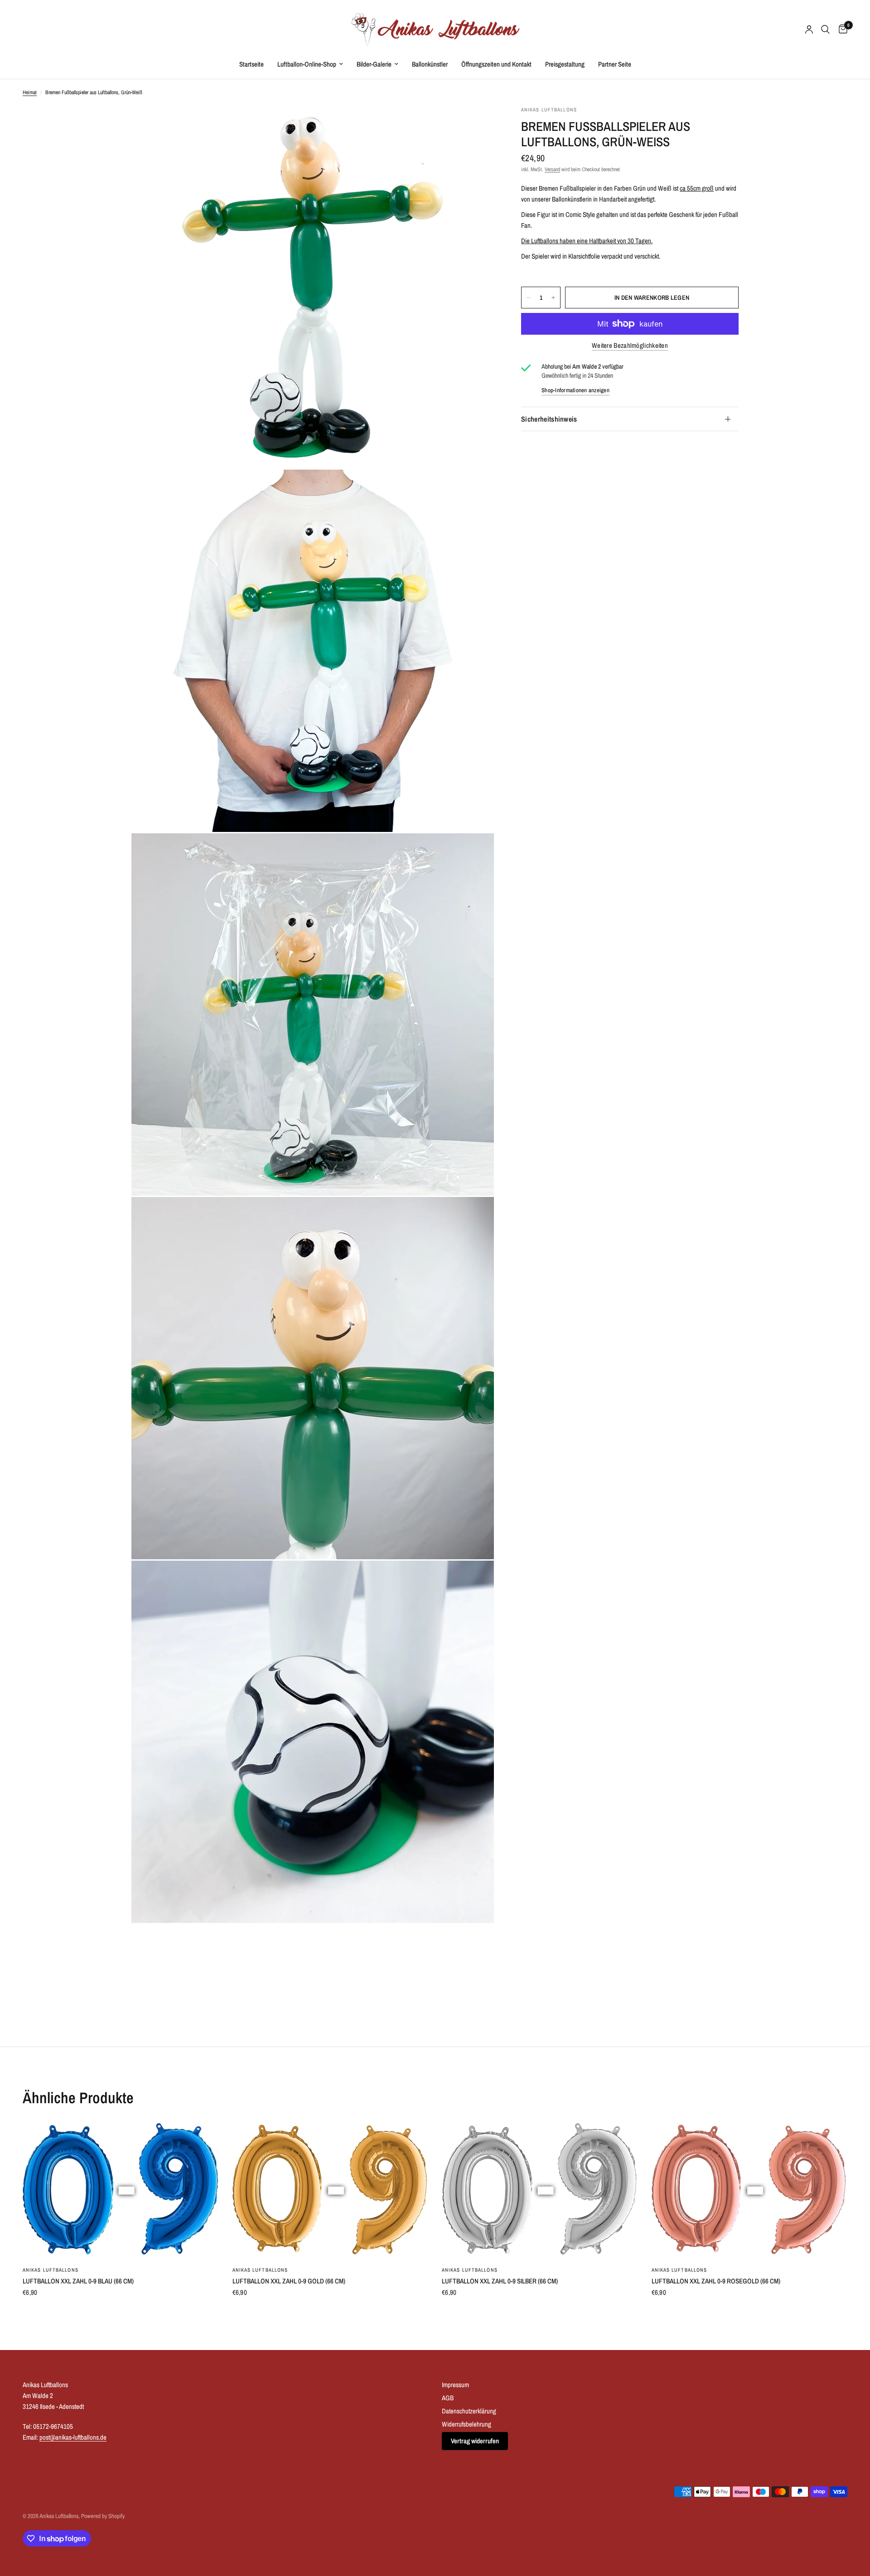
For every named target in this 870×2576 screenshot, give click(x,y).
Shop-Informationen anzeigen (575, 390)
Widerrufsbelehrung (466, 2424)
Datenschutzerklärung (469, 2411)
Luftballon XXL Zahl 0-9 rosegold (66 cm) (716, 2281)
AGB (448, 2398)
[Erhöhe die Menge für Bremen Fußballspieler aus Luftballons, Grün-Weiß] (553, 298)
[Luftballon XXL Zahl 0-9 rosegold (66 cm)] (750, 2190)
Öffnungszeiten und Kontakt (496, 64)
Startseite (251, 64)
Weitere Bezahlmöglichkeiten (630, 345)
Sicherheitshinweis (549, 419)
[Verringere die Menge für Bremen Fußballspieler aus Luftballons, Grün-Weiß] (528, 298)
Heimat (30, 92)
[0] (841, 29)
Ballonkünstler (430, 64)
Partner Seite (615, 64)
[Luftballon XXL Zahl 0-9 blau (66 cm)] (121, 2190)
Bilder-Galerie (374, 64)
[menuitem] (251, 64)
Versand (552, 169)
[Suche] (825, 29)
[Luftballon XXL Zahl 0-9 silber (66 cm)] (540, 2190)
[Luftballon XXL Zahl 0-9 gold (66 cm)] (331, 2190)
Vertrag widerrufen (475, 2441)
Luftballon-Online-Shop (307, 64)
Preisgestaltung (565, 64)
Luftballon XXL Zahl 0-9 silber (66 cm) (500, 2281)
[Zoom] (475, 125)
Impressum (455, 2385)
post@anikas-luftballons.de (73, 2437)
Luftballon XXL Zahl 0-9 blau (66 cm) (78, 2281)
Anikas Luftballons (51, 2270)
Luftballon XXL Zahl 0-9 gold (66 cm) (289, 2281)
